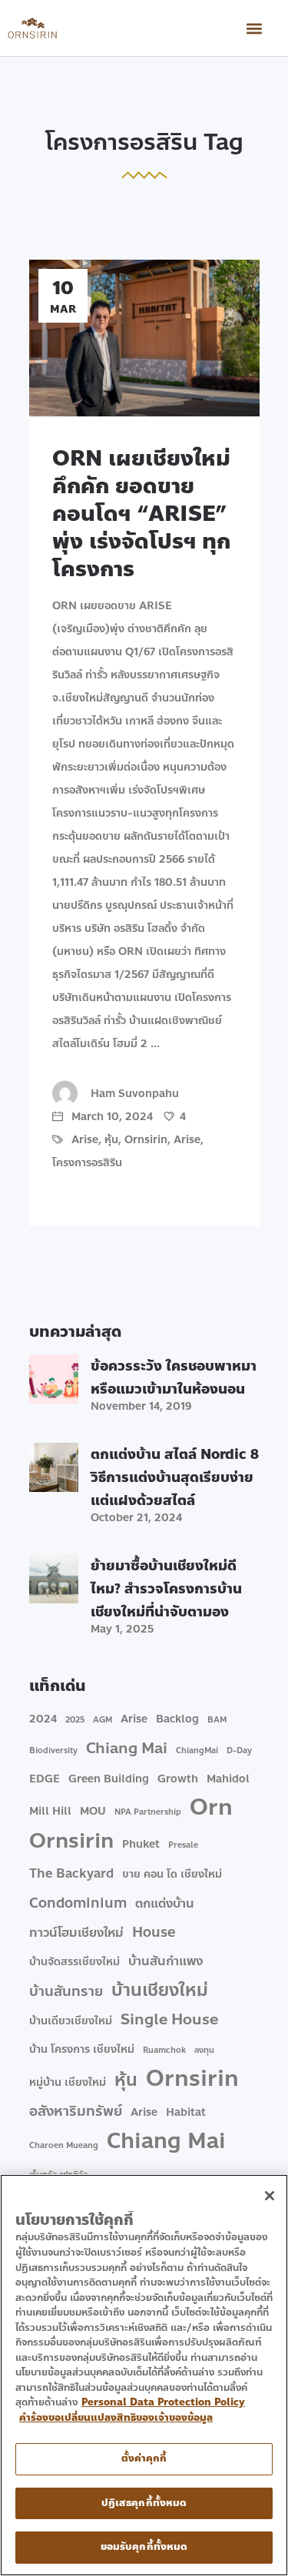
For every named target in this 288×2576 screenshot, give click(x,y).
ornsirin (71, 1841)
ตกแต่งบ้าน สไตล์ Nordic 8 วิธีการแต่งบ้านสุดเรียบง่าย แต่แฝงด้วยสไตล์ (175, 1477)
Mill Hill (50, 1811)
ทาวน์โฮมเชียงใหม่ (76, 1933)
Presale (183, 1845)
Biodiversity (53, 1750)
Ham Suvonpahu (135, 1094)
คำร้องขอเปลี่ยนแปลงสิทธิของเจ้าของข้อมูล (116, 2418)
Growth (178, 1779)
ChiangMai (197, 1750)
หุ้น (111, 1140)
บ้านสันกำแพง (166, 1961)
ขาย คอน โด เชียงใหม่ (172, 1874)
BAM (217, 1720)
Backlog (177, 1719)
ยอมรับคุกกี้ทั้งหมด (144, 2547)
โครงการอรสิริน (87, 1163)
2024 (43, 1719)
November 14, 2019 (141, 1406)
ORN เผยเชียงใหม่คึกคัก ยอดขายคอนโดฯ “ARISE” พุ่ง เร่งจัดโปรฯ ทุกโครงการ (141, 514)
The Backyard (71, 1873)
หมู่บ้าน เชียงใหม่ (68, 2082)
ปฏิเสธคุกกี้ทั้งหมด (144, 2503)
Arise (85, 1140)
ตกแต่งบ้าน (165, 1903)
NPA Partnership (148, 1812)
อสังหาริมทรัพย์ (76, 2111)
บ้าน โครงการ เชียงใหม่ (82, 2049)
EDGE (45, 1779)
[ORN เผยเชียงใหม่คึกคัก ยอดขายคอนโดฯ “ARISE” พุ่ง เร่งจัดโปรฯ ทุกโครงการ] (144, 338)
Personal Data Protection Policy (163, 2402)
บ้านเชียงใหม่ (160, 1991)
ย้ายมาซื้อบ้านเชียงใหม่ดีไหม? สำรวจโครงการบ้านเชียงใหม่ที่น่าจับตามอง (166, 1589)
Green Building (109, 1779)
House (154, 1932)
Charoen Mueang (64, 2145)
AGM (103, 1720)
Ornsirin (146, 1140)
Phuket (141, 1844)
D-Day (239, 1750)
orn (211, 1808)
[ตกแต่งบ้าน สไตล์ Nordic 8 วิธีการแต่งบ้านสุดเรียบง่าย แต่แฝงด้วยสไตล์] (54, 1467)
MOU (93, 1811)
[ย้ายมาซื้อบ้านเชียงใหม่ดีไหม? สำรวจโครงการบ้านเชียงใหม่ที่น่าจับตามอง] (54, 1579)
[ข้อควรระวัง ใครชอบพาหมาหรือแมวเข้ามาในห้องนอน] (54, 1379)
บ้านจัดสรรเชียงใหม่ (74, 1962)
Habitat (186, 2112)
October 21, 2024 (136, 1518)
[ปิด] (270, 2196)
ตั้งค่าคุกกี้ (144, 2458)
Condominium (78, 1903)
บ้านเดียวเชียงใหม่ (71, 2021)
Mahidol (228, 1779)
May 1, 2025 (122, 1629)
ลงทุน (204, 2050)
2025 (75, 1720)
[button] (254, 28)
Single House (169, 2020)
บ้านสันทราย (66, 1991)
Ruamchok (164, 2050)
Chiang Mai (127, 1749)
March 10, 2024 (111, 1117)
